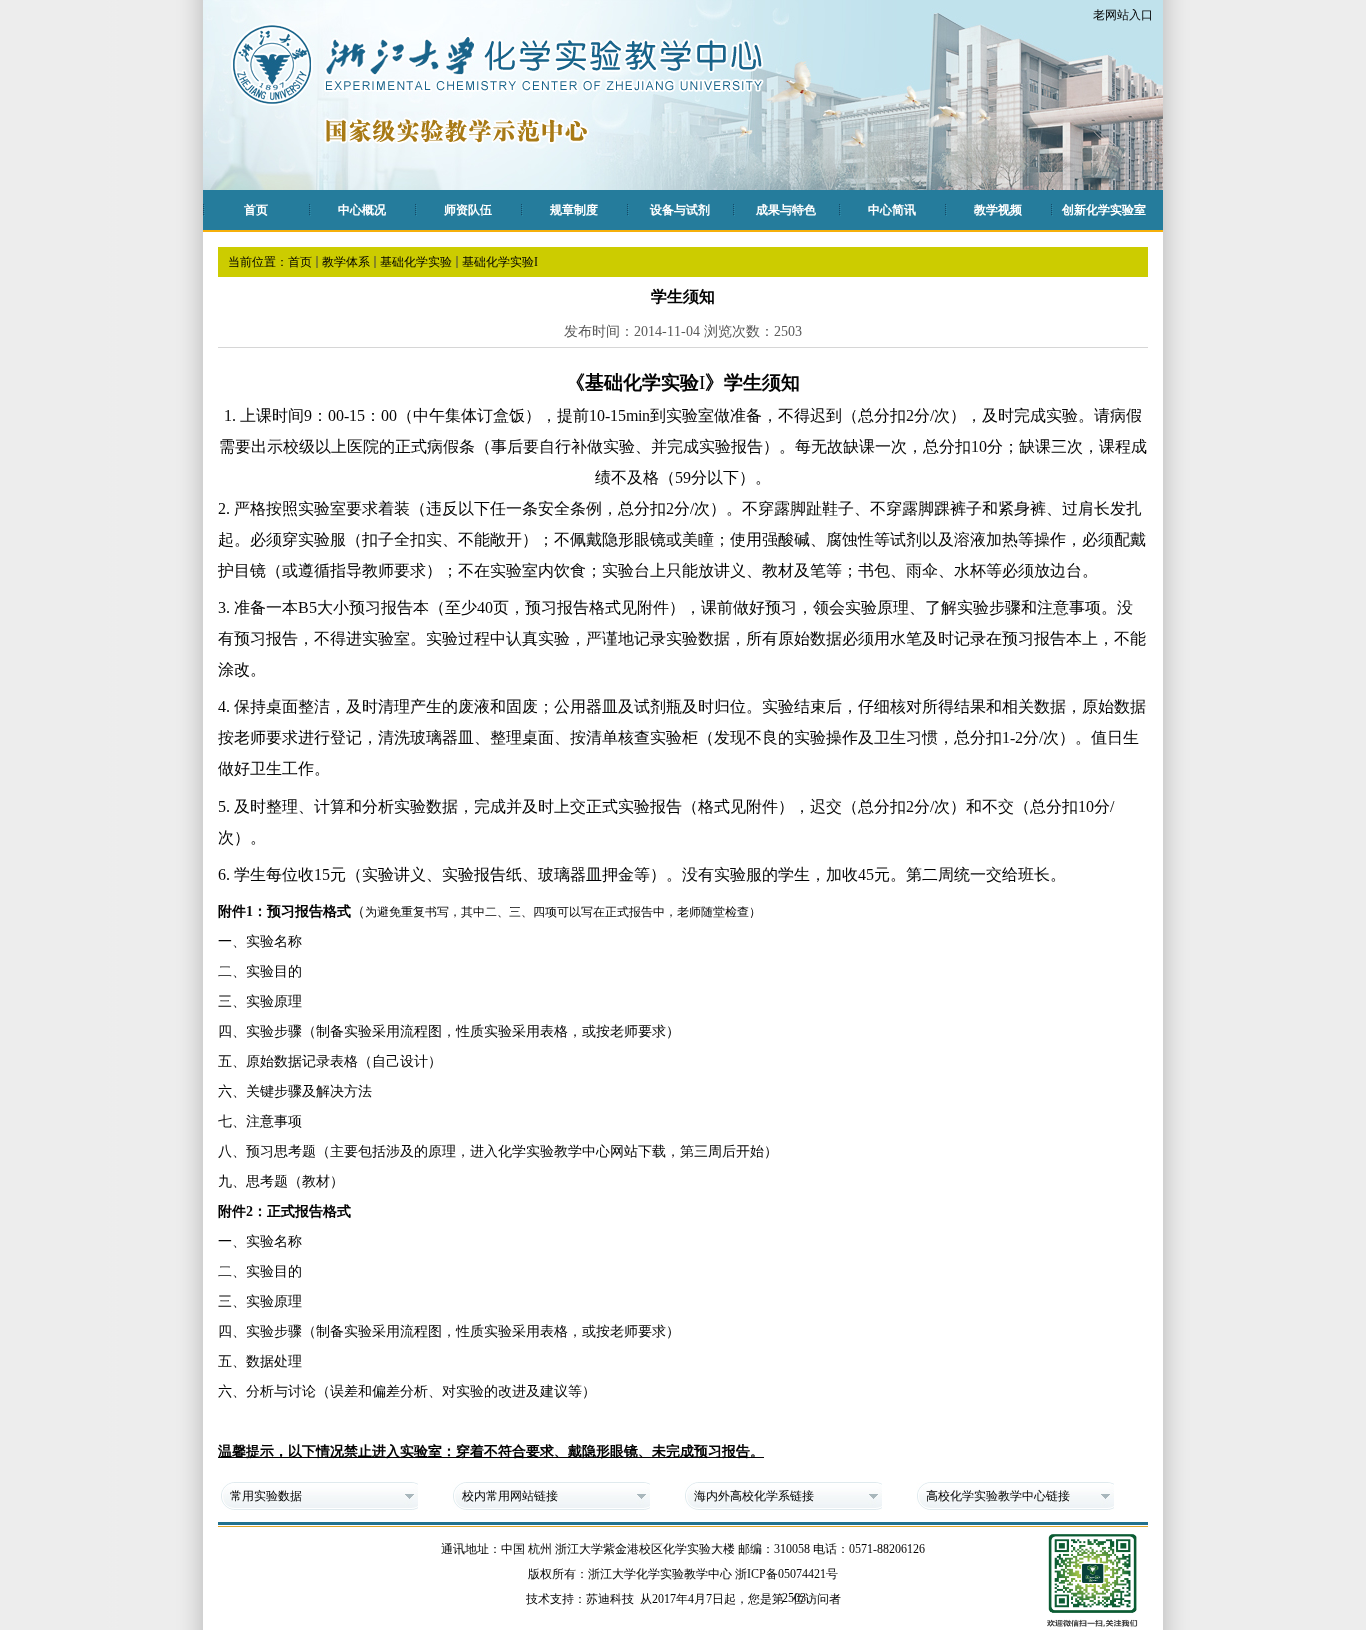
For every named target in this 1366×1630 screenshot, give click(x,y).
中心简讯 (892, 210)
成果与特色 (786, 210)
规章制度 (574, 210)
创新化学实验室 (1104, 210)
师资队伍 (468, 210)
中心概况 (362, 210)
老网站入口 (1123, 15)
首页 (256, 210)
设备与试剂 (680, 210)
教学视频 (998, 210)
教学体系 (346, 262)
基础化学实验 (416, 262)
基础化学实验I (500, 262)
